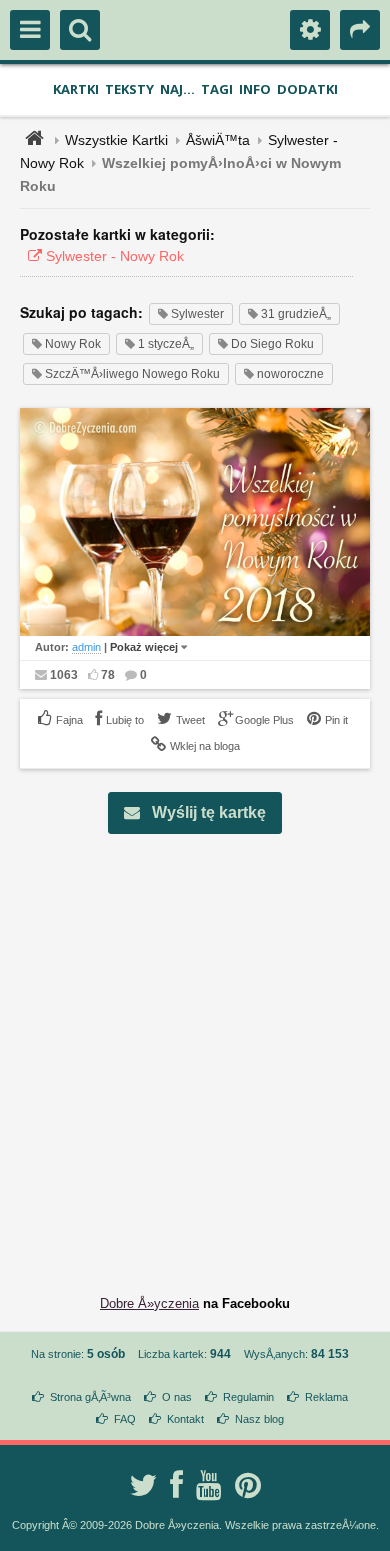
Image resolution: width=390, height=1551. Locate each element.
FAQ (125, 1419)
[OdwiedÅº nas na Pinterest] (248, 1485)
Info (255, 89)
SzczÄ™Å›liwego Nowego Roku (131, 374)
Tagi (217, 89)
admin (86, 647)
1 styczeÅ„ (164, 344)
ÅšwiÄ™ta (218, 140)
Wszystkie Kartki (116, 140)
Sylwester (196, 314)
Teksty (129, 89)
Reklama (326, 1397)
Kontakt (185, 1419)
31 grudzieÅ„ (294, 314)
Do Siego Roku (271, 344)
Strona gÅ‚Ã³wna (90, 1397)
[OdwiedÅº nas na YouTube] (209, 1485)
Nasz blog (259, 1419)
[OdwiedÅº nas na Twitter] (143, 1485)
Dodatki (307, 89)
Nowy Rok (71, 344)
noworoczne (289, 374)
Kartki (76, 89)
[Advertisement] (195, 1049)
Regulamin (248, 1397)
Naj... (177, 89)
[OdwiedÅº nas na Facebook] (176, 1485)
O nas (177, 1397)
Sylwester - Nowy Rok (113, 256)
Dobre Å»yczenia (149, 1303)
